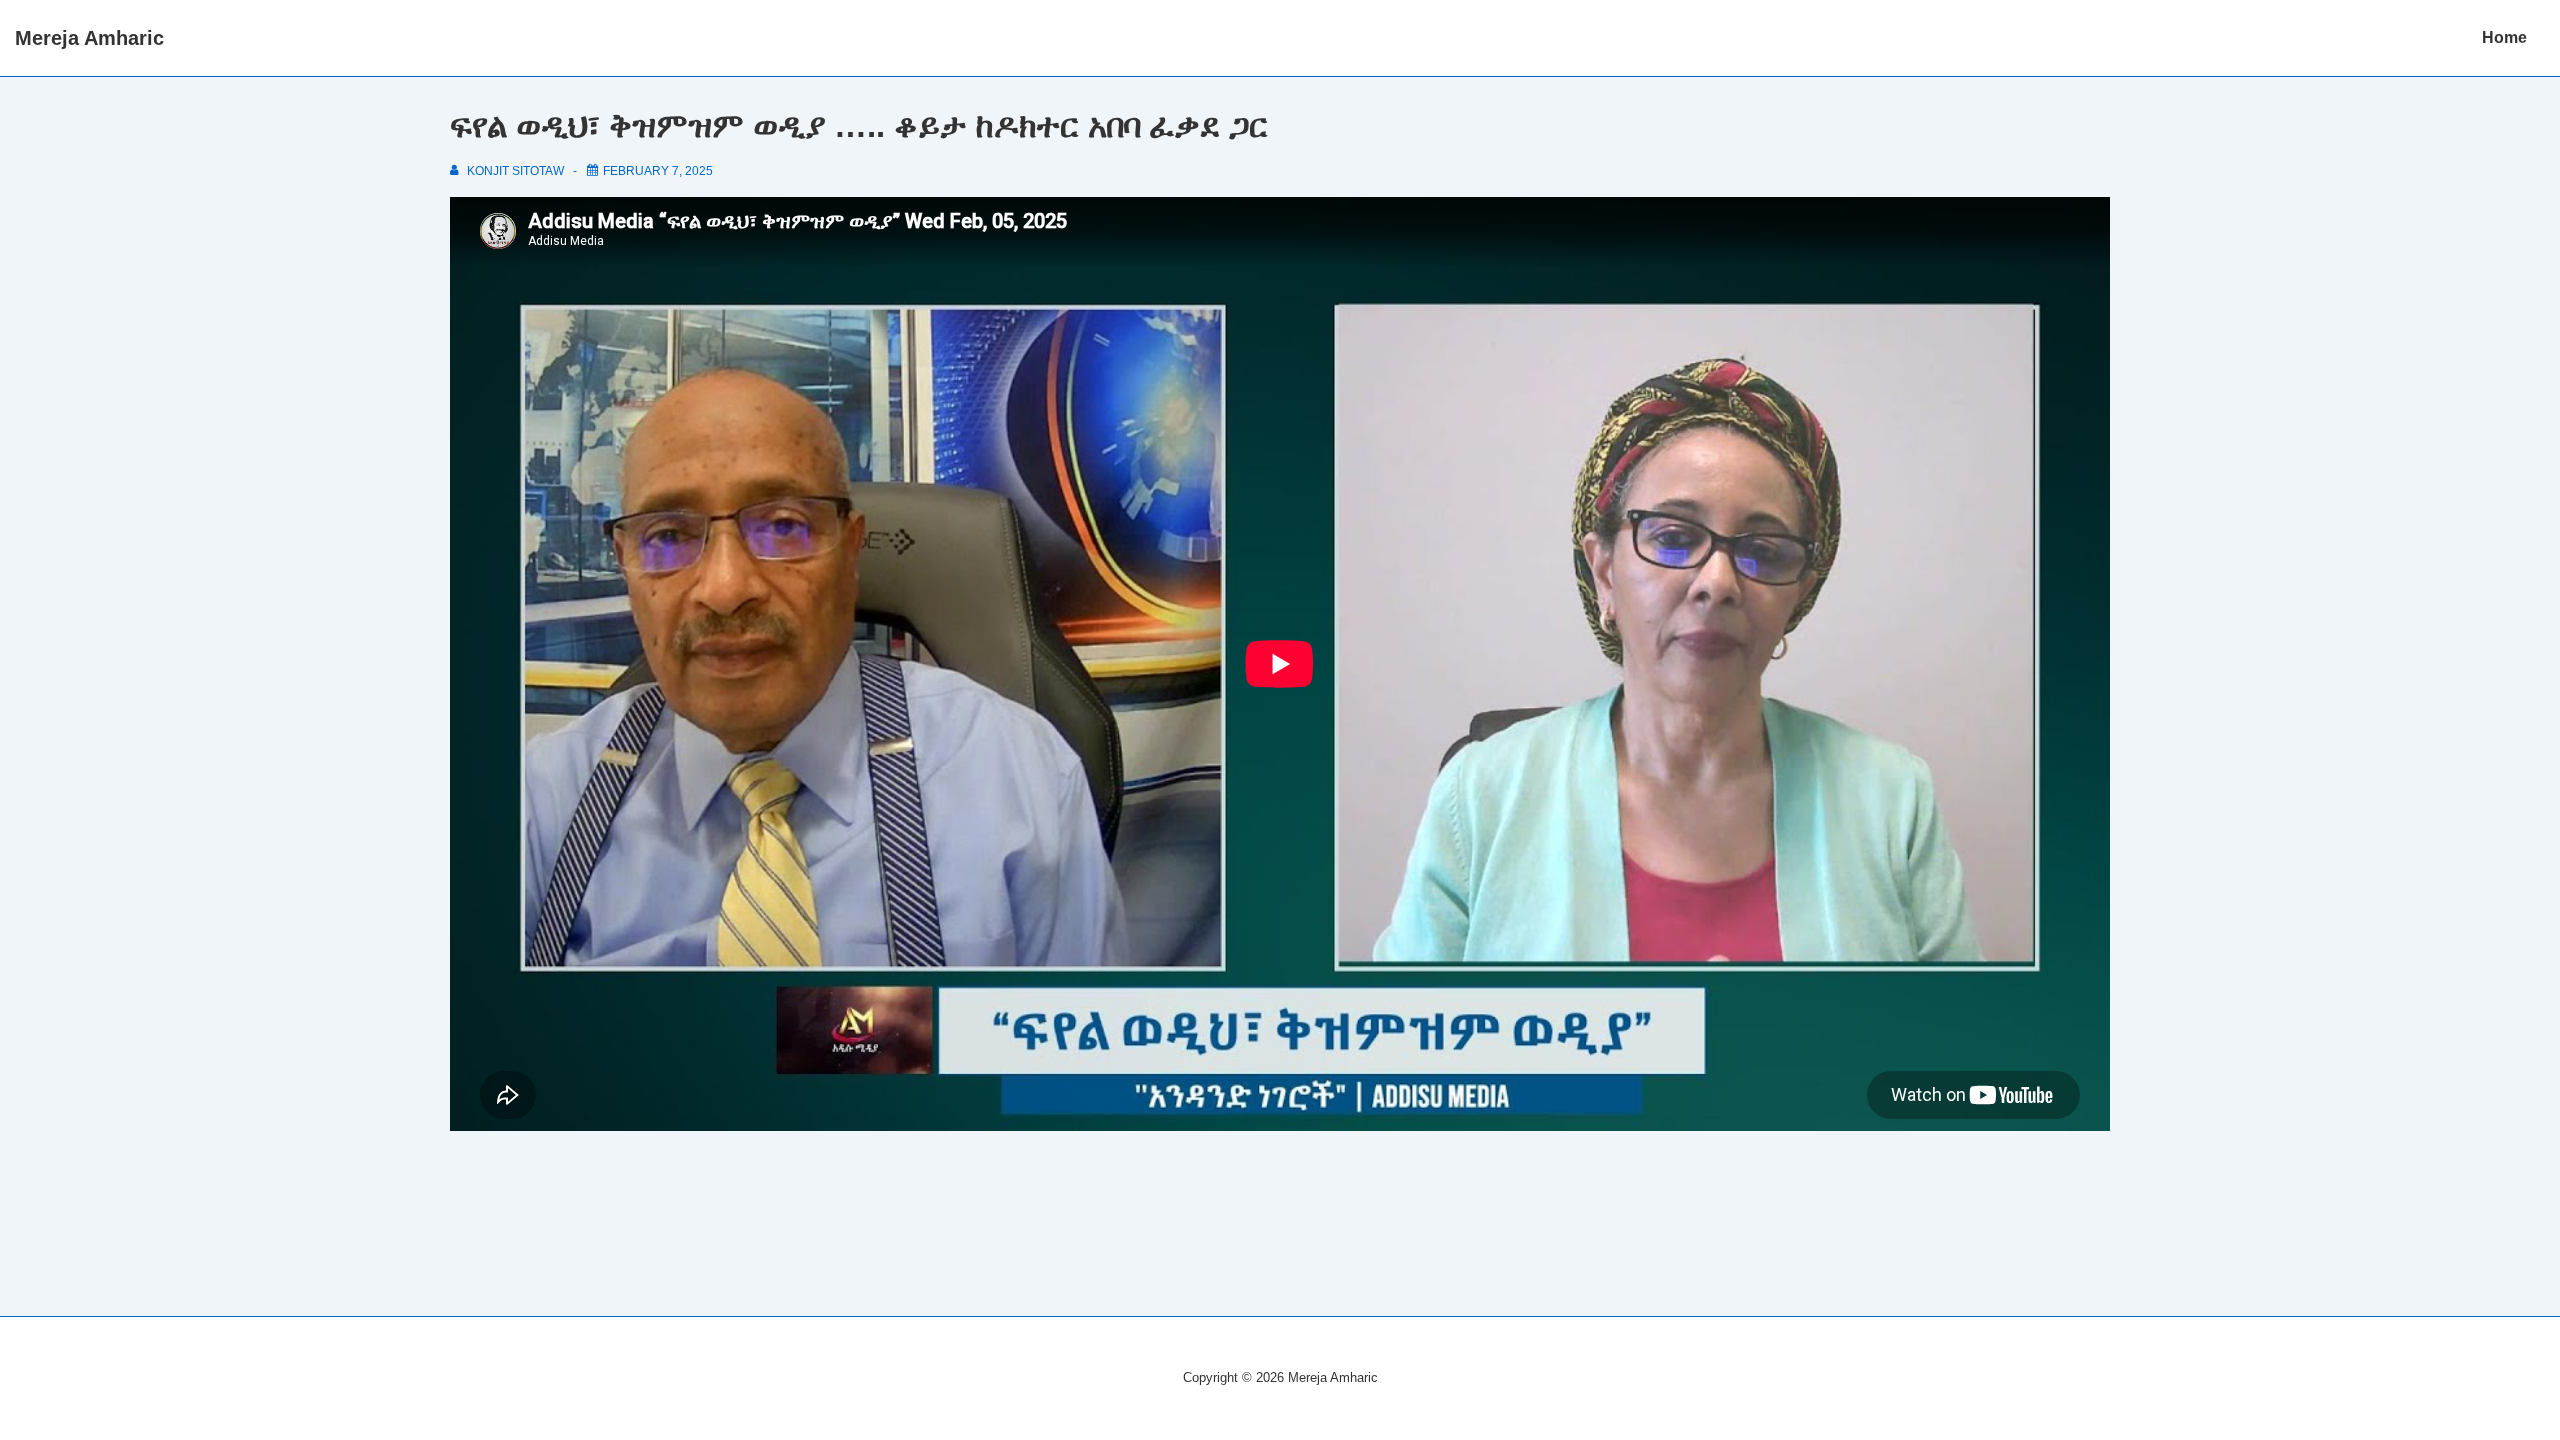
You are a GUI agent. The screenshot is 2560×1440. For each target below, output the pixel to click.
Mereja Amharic (89, 38)
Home (2504, 37)
